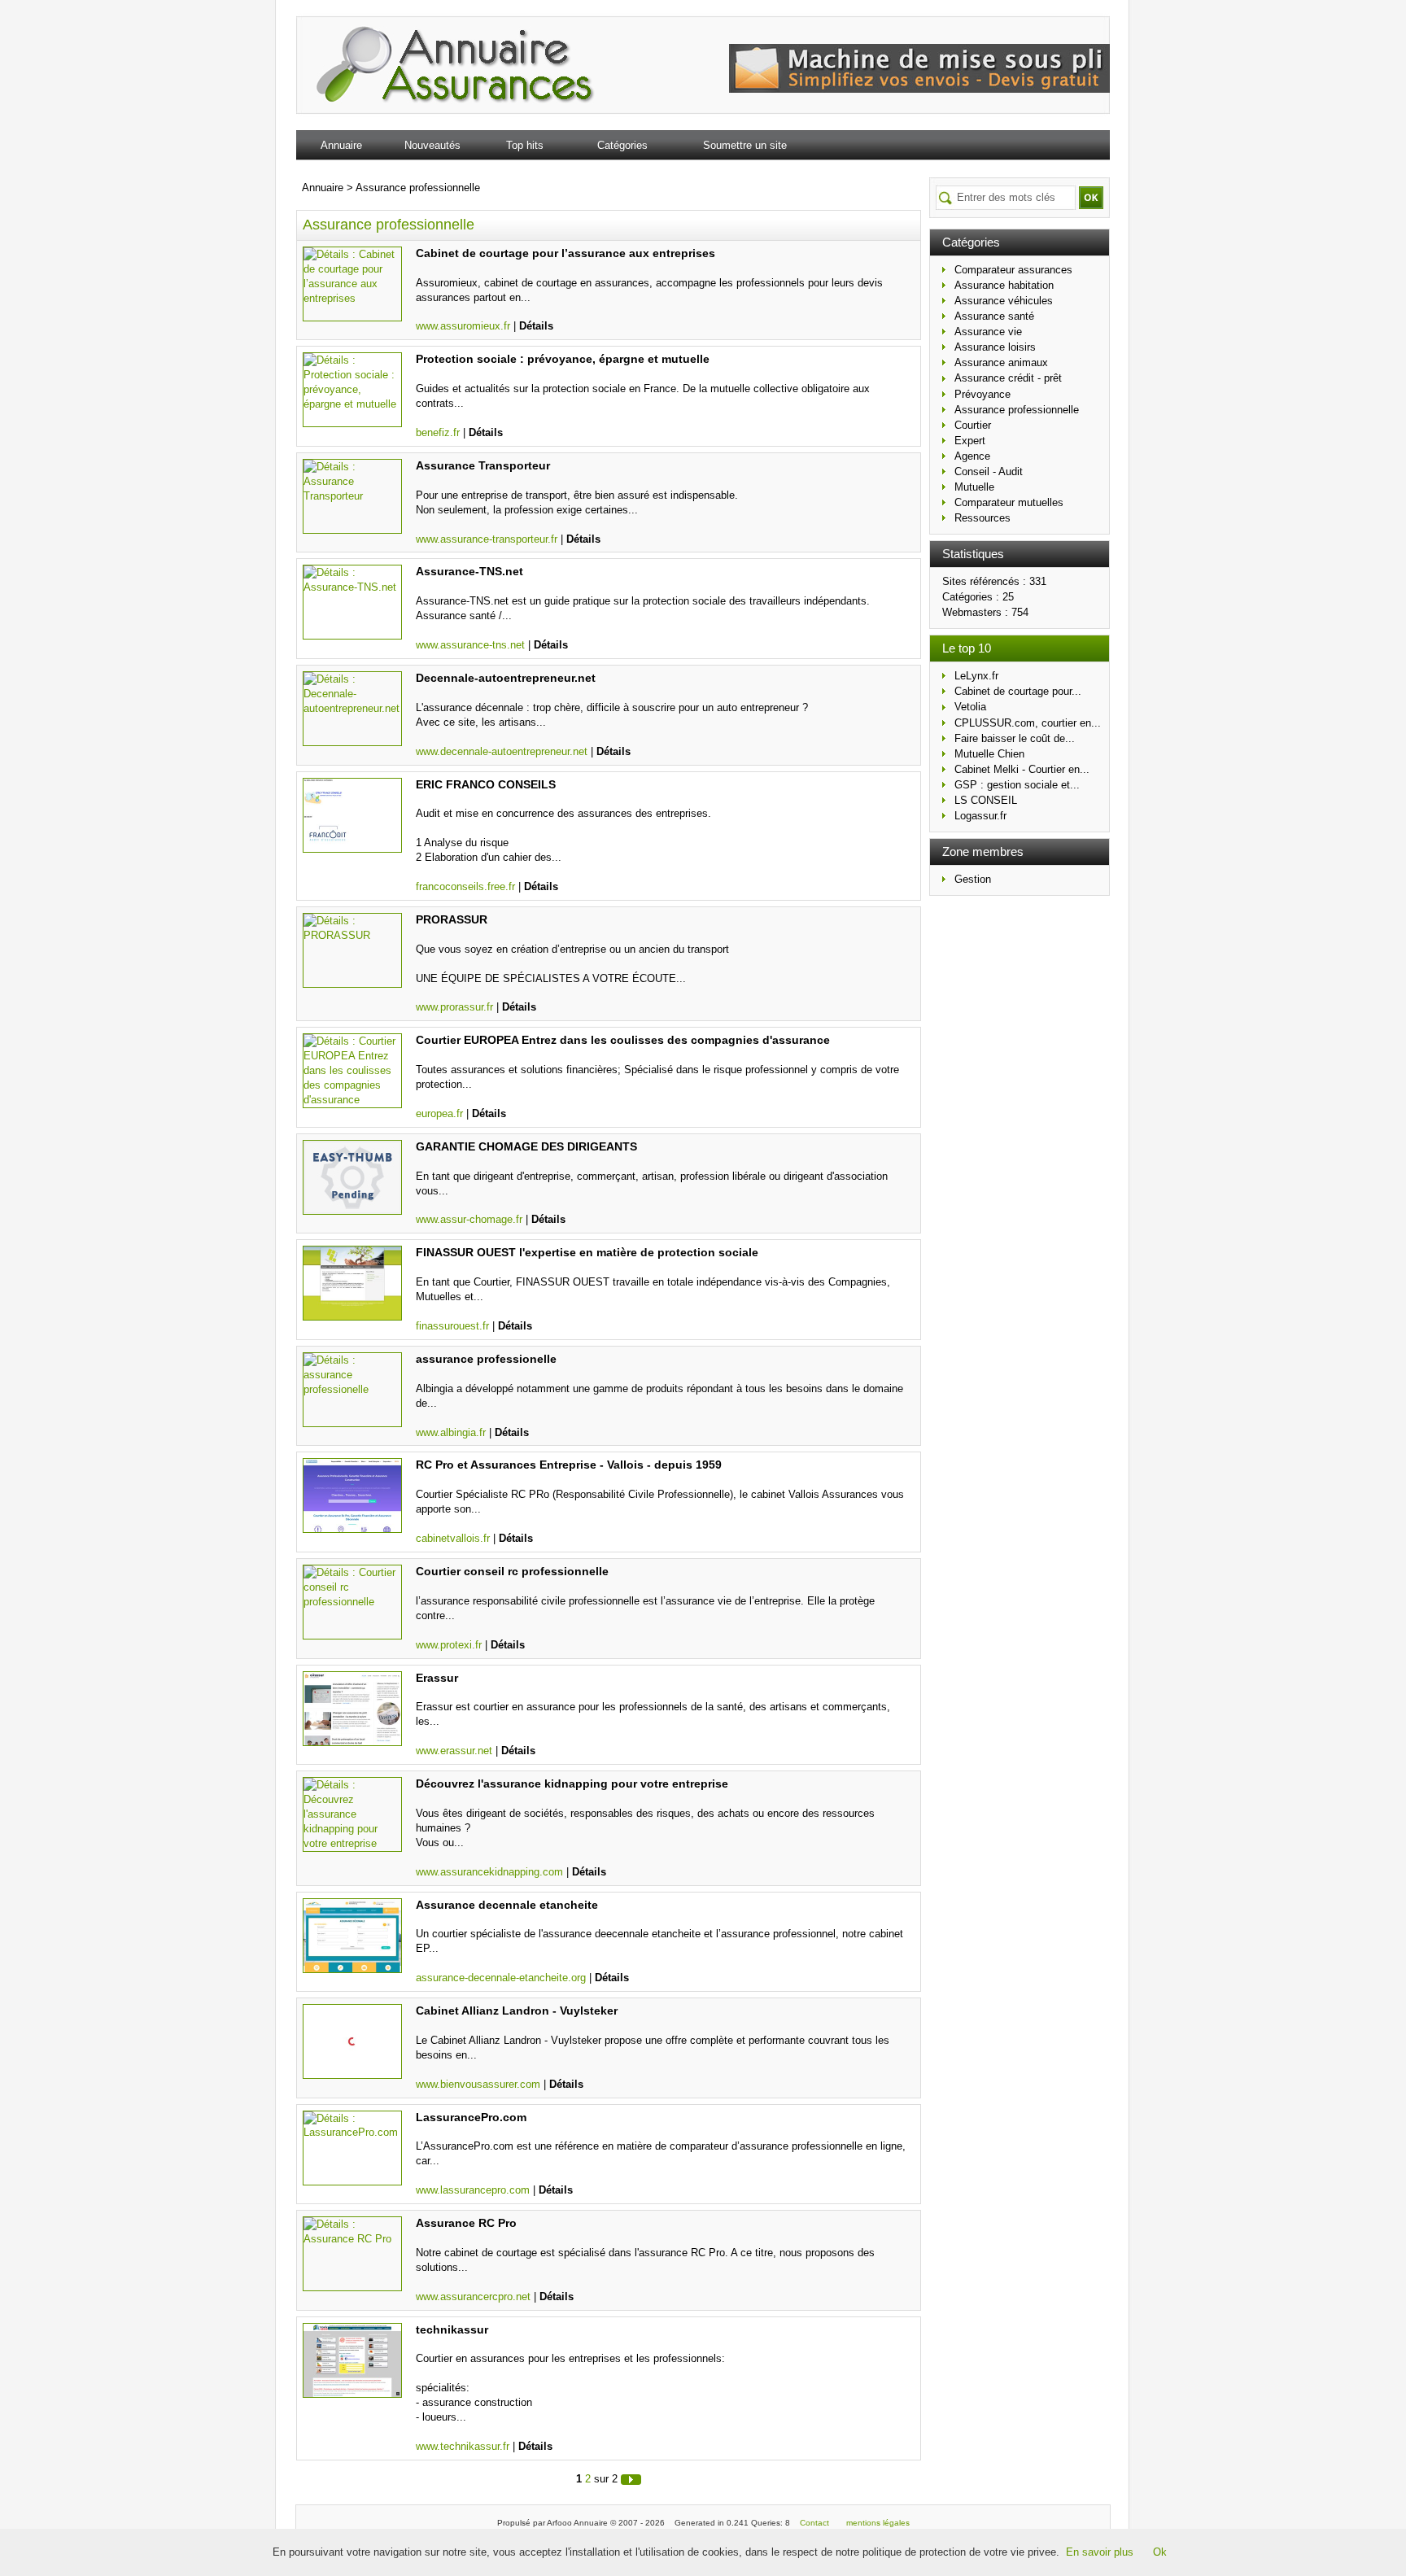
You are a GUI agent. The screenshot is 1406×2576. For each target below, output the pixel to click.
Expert (970, 441)
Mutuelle (974, 487)
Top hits (525, 145)
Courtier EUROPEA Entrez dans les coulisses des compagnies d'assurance (623, 1040)
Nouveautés (432, 145)
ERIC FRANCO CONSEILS (486, 784)
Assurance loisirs (995, 347)
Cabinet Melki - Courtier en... (1022, 769)
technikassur (452, 2329)
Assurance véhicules (1004, 301)
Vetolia (970, 707)
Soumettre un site (745, 145)
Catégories (622, 145)
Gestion (973, 879)
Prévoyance (982, 394)
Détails (536, 326)
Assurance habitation (1004, 285)
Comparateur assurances (1013, 270)
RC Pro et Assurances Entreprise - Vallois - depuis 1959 (569, 1465)
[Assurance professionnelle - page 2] (631, 2479)
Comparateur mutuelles (1009, 502)
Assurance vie (988, 332)
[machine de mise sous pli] (919, 89)
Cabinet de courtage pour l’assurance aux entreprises (565, 253)
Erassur (437, 1678)
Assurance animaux (1001, 362)
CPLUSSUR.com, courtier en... (1028, 723)
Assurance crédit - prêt (1008, 378)
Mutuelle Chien (989, 754)
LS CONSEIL (986, 800)
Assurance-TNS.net (469, 571)
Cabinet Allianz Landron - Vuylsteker (517, 2011)
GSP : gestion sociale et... (1017, 785)
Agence (972, 456)
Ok (1160, 2552)
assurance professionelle (486, 1359)
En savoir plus (1100, 2552)
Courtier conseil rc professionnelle (512, 1571)
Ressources (982, 518)
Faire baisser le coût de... (1015, 738)
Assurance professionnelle (1017, 410)
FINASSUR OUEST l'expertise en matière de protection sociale (587, 1252)
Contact (814, 2523)
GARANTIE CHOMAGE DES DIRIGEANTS (526, 1146)
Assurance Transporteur (483, 465)
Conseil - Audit (989, 472)
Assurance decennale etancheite (507, 1905)
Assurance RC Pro (466, 2223)
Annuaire (341, 145)
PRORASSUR (452, 919)
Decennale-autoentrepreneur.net (506, 678)
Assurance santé (994, 316)
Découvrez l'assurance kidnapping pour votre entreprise (572, 1784)
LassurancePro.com (471, 2117)
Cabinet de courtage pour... (1018, 691)
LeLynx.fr (976, 676)
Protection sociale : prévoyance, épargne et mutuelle (563, 359)
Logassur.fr (980, 816)
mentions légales (878, 2523)
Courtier (973, 425)
